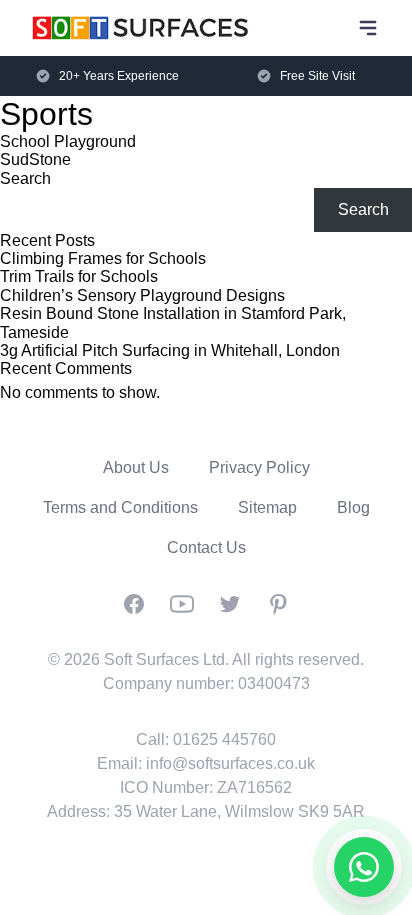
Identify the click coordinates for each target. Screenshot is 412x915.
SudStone (35, 159)
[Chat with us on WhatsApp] (364, 867)
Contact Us (206, 547)
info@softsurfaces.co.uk (230, 763)
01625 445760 (224, 739)
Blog (353, 507)
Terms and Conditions (120, 507)
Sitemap (267, 507)
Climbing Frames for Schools (103, 258)
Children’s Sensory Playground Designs (142, 295)
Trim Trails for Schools (79, 276)
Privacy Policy (259, 467)
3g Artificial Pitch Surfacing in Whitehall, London (170, 350)
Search (25, 178)
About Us (136, 467)
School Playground (68, 141)
